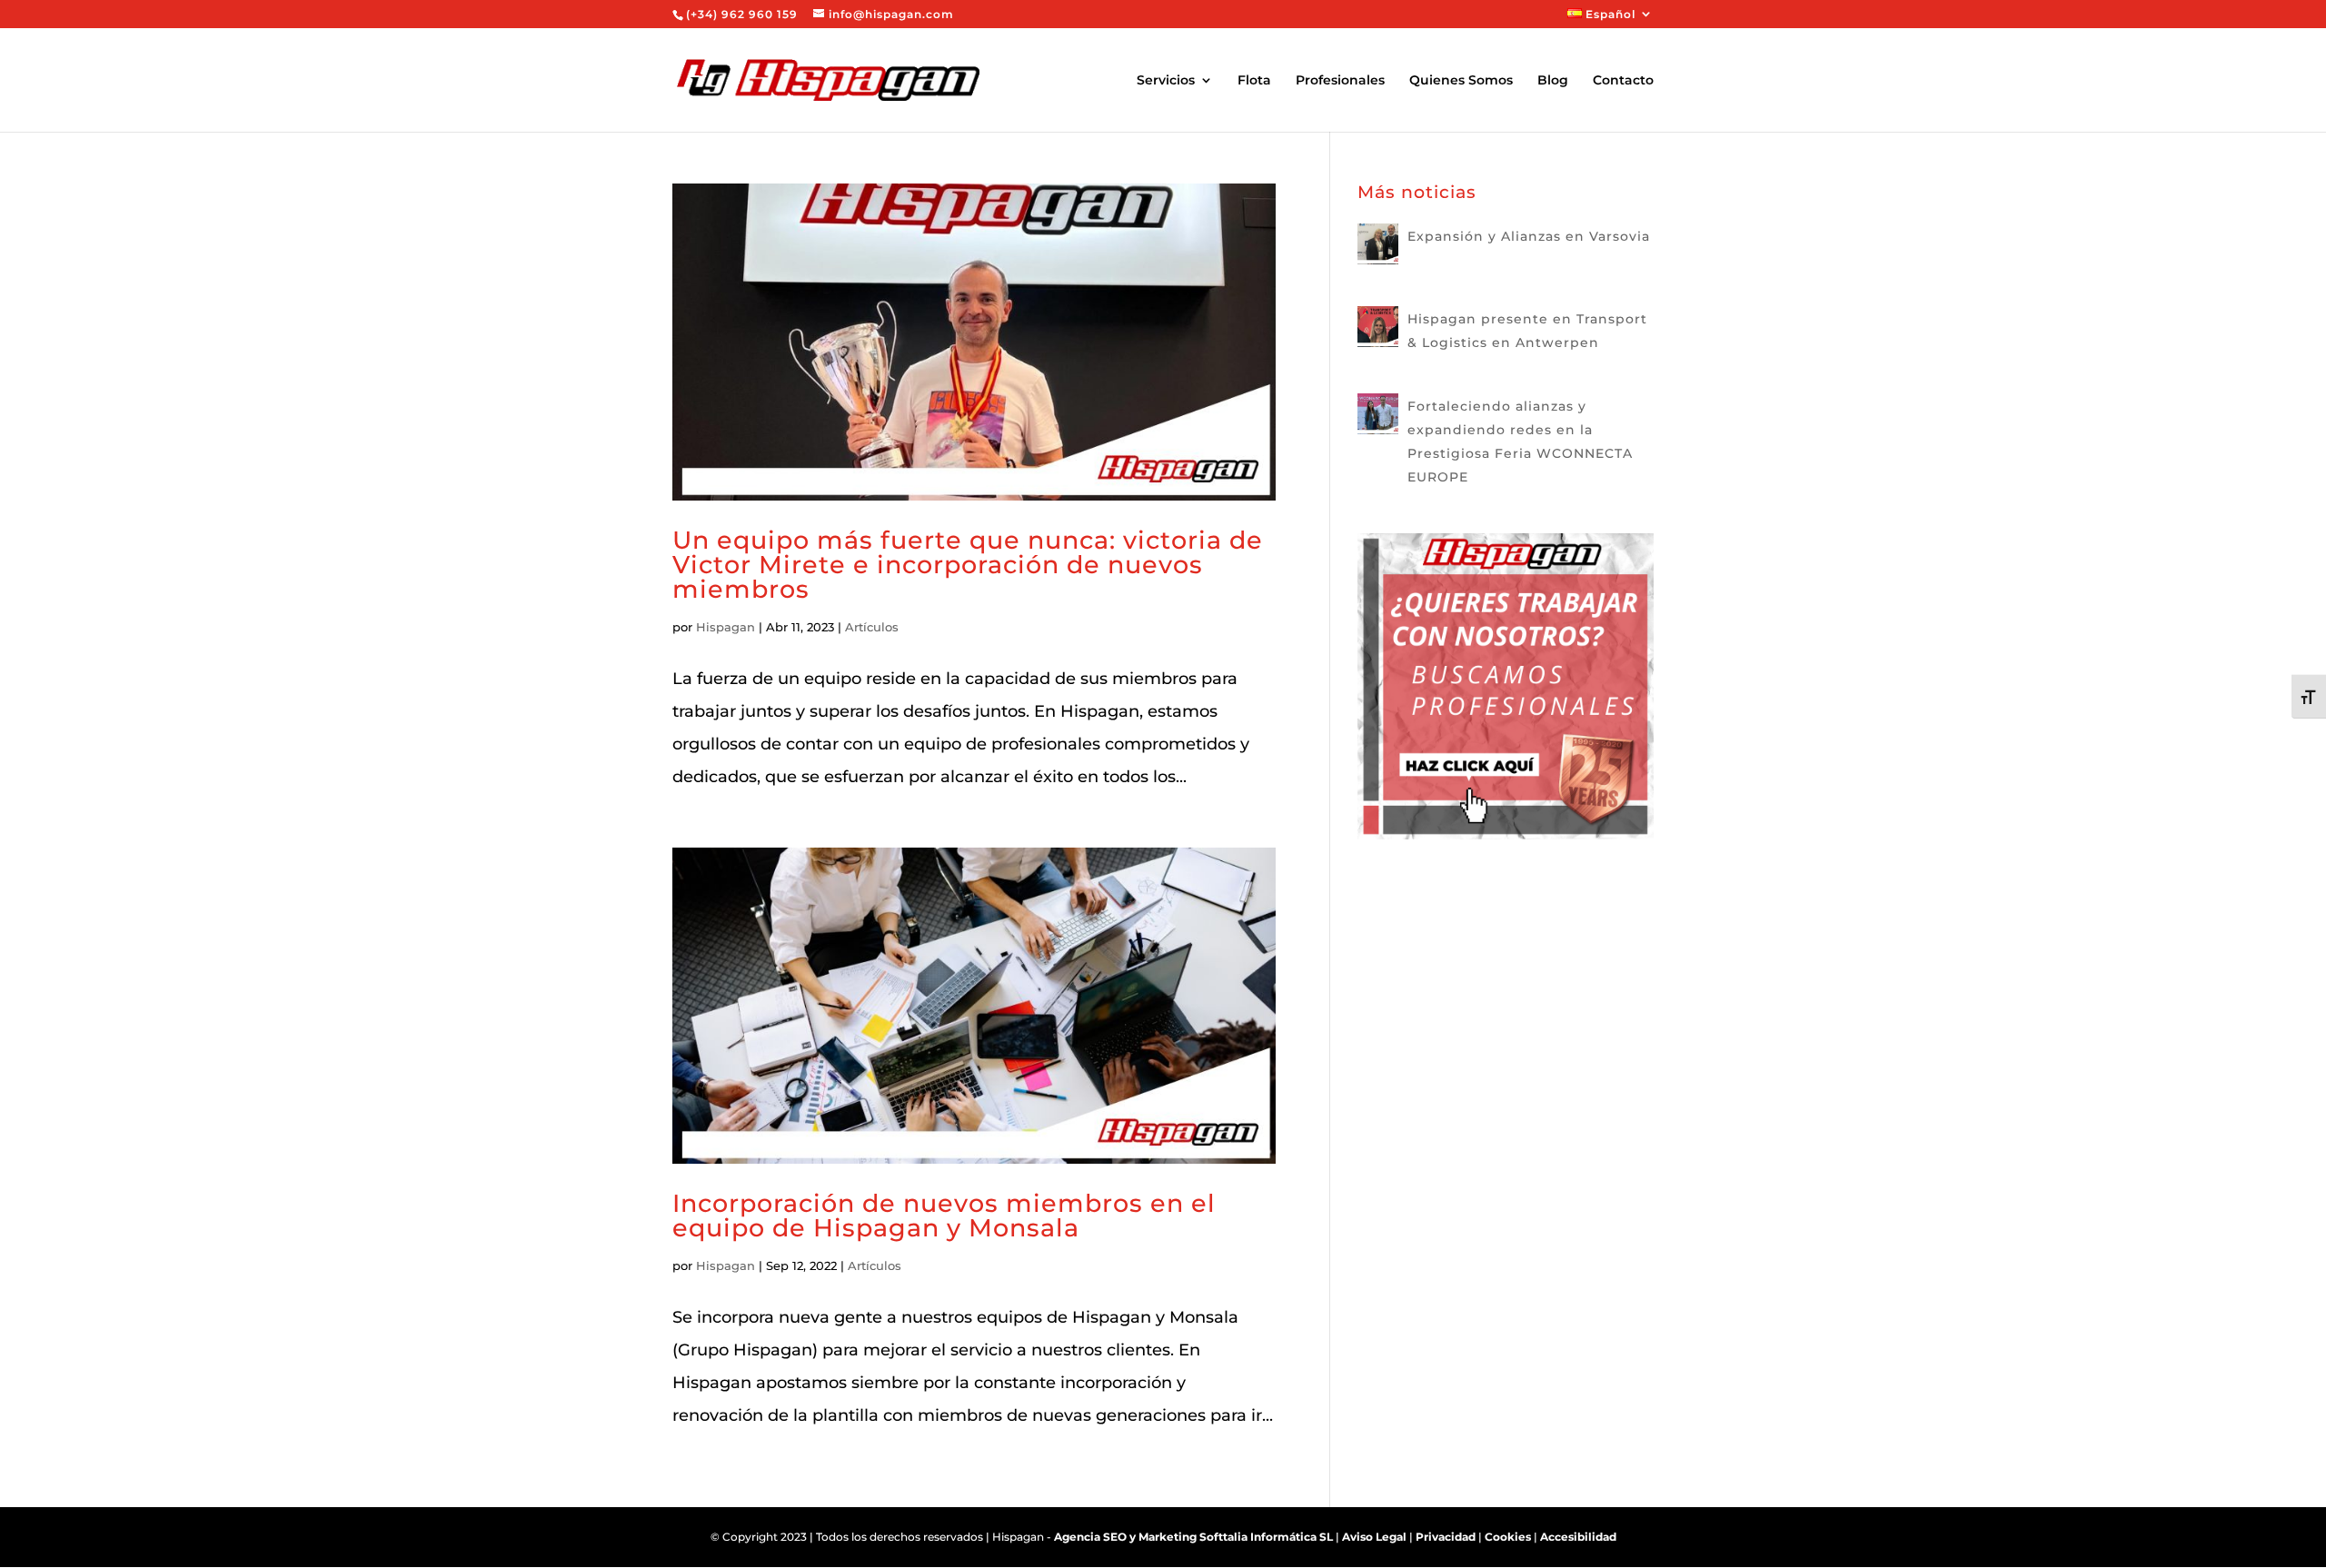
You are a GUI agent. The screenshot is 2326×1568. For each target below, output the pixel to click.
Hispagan (726, 627)
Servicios (1166, 81)
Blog (1553, 81)
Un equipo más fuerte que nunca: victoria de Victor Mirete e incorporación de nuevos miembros (968, 565)
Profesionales (1340, 81)
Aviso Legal (1374, 1537)
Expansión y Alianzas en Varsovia (1529, 236)
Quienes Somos (1461, 81)
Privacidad (1446, 1537)
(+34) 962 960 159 (742, 14)
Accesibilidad (1578, 1537)
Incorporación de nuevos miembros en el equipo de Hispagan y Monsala (944, 1216)
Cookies (1508, 1537)
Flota (1254, 81)
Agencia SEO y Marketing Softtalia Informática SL (1193, 1537)
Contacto (1623, 81)
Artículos (872, 627)
